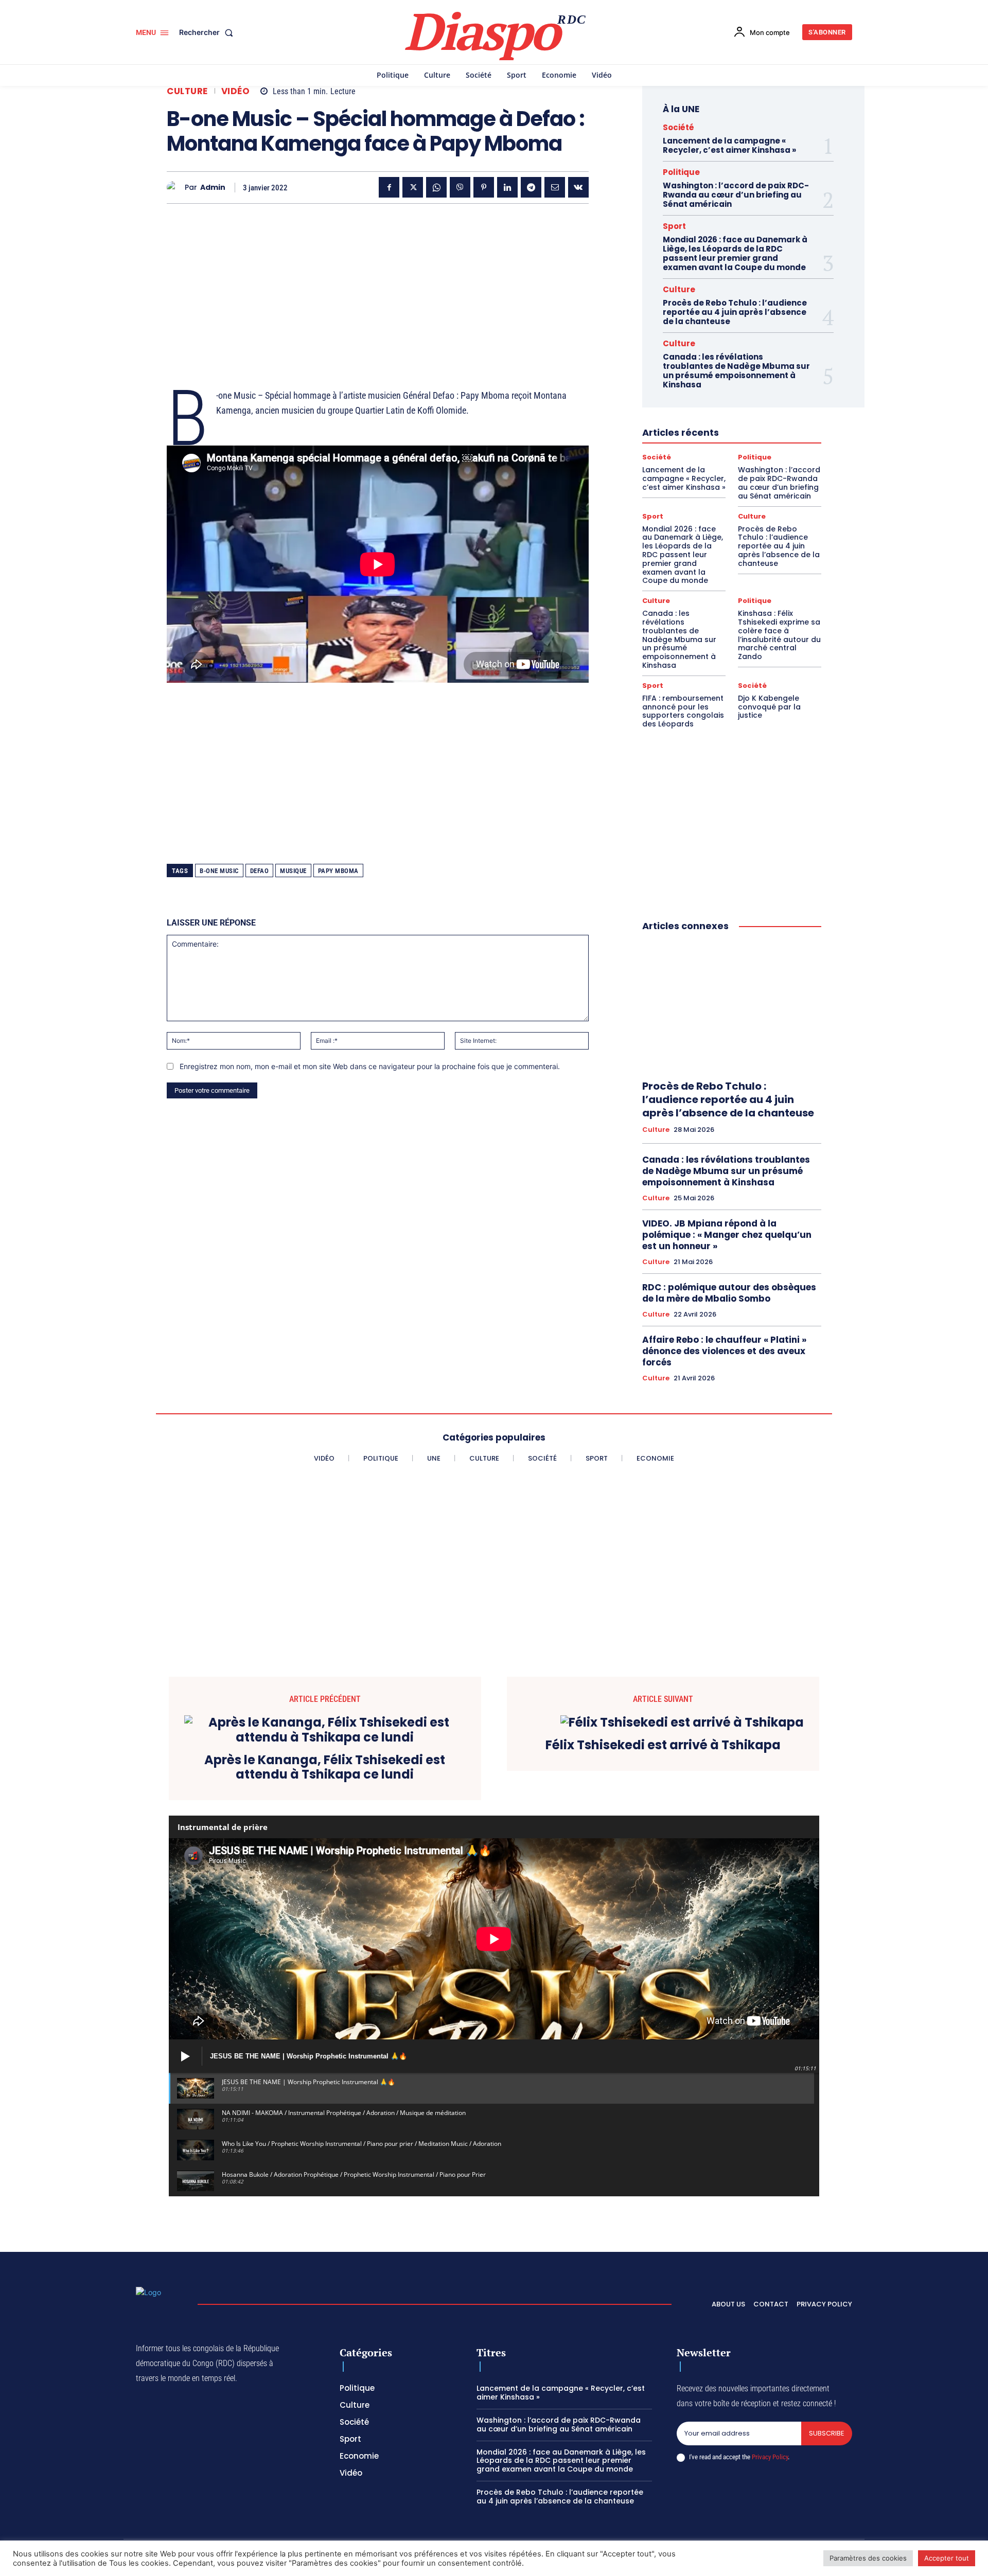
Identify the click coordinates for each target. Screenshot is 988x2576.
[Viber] (460, 187)
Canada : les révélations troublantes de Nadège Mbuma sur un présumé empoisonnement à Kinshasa (736, 371)
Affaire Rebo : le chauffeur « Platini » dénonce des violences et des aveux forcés (724, 1351)
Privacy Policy (770, 2457)
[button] (208, 32)
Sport (674, 226)
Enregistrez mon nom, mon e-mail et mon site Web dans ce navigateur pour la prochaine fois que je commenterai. (370, 1066)
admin (213, 188)
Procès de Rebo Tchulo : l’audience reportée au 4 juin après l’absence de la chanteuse (735, 312)
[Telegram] (531, 187)
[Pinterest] (484, 187)
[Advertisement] (378, 283)
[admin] (176, 188)
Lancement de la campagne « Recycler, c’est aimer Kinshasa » (729, 145)
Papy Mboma (338, 871)
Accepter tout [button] (947, 2558)
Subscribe (827, 2433)
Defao (260, 871)
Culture (187, 91)
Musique (293, 871)
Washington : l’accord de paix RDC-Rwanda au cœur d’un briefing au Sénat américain (736, 195)
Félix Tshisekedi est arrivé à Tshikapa (663, 1745)
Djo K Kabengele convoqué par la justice (769, 707)
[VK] (578, 187)
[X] (413, 187)
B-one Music (219, 871)
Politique (681, 172)
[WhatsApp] (436, 187)
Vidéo (236, 91)
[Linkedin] (507, 187)
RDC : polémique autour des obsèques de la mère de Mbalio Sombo (729, 1293)
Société (678, 127)
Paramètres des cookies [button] (868, 2558)
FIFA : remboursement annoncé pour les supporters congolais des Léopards (683, 711)
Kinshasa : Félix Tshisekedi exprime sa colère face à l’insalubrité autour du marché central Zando (779, 635)
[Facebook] (389, 187)
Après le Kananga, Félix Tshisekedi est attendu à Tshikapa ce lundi (325, 1768)
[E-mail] (555, 187)
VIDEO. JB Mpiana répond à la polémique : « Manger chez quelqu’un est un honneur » (727, 1235)
